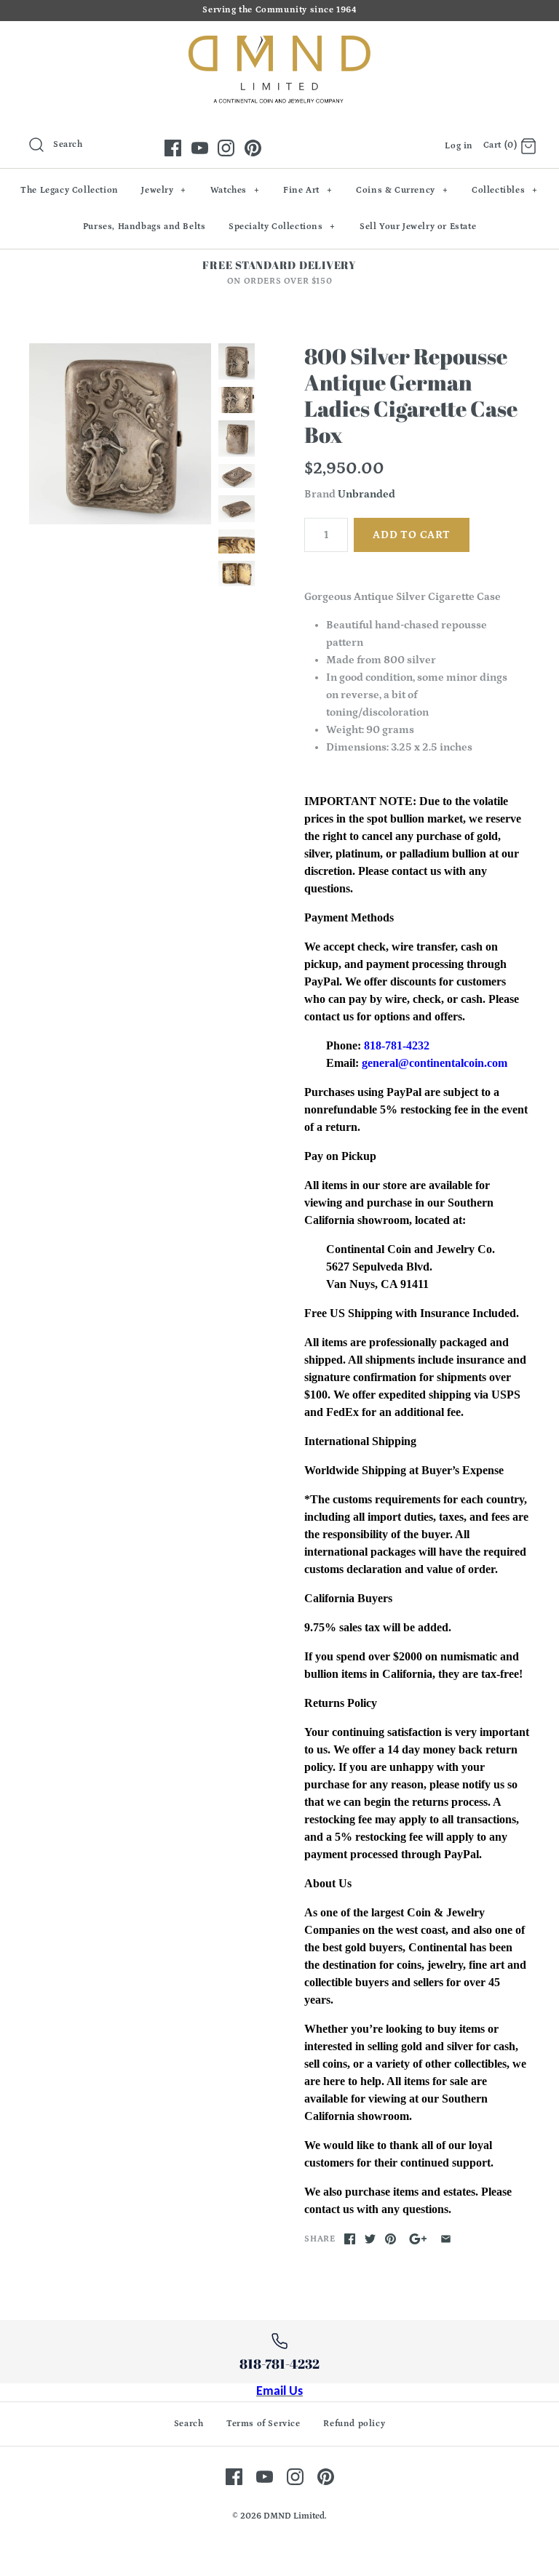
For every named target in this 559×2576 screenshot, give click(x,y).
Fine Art (308, 190)
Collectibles (505, 190)
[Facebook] (173, 148)
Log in (459, 146)
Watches (235, 190)
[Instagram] (226, 148)
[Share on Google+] (418, 2239)
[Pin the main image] (390, 2239)
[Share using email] (446, 2239)
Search (189, 2424)
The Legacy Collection (70, 190)
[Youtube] (200, 148)
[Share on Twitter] (370, 2239)
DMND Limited (294, 2516)
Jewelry (164, 190)
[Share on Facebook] (350, 2239)
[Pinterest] (253, 148)
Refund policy (354, 2424)
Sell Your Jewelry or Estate (418, 227)
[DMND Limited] (279, 44)
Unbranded (366, 494)
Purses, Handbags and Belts (144, 227)
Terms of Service (263, 2424)
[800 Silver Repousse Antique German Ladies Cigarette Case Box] (120, 434)
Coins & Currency (402, 190)
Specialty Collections (282, 227)
